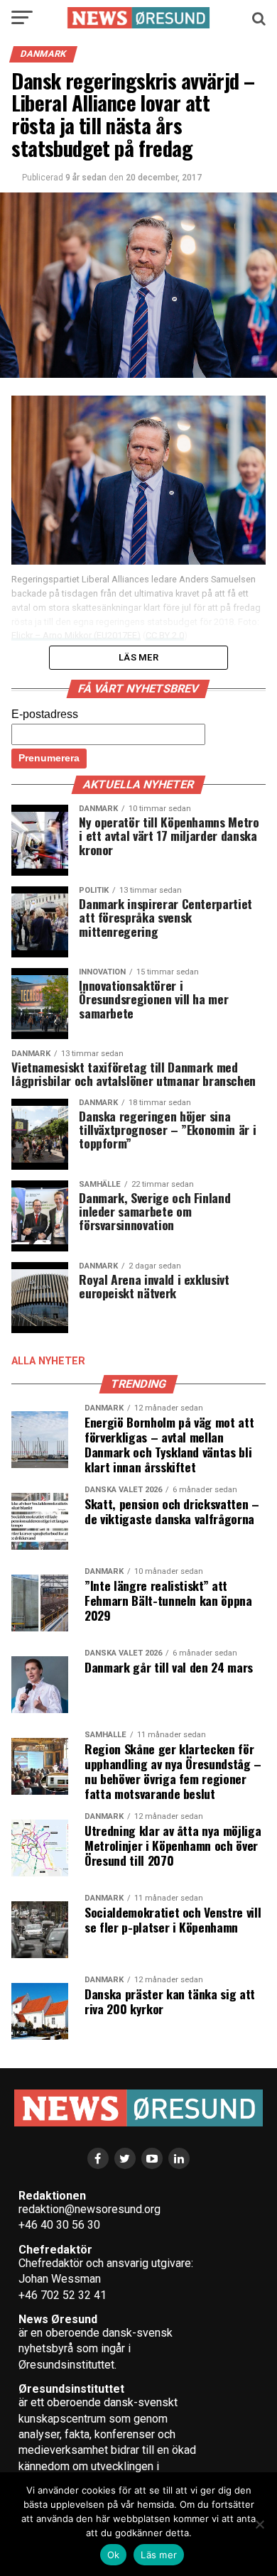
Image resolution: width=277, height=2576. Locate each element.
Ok (114, 2555)
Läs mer (159, 2555)
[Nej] (259, 2524)
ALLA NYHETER (48, 1361)
